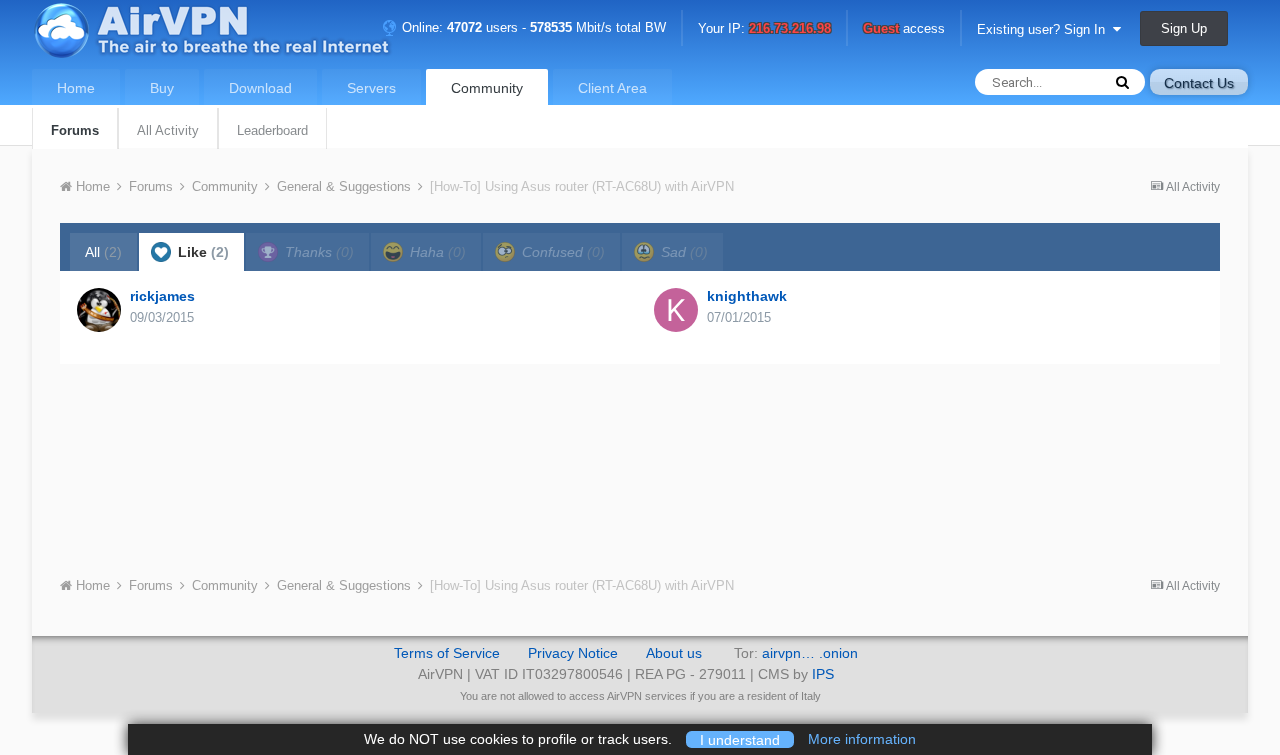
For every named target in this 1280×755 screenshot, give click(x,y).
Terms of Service (447, 653)
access (904, 29)
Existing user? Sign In (1045, 29)
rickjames (162, 296)
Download (260, 88)
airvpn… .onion (810, 653)
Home (76, 88)
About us (674, 653)
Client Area (612, 88)
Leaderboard (272, 130)
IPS (823, 674)
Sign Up (1184, 28)
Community (487, 88)
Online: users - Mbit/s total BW (532, 27)
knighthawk (747, 296)
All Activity (168, 130)
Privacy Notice (573, 653)
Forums (75, 130)
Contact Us (1199, 83)
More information (862, 739)
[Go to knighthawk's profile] (676, 310)
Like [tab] (201, 252)
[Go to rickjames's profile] (99, 310)
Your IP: (764, 29)
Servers (371, 88)
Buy (162, 88)
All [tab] (103, 252)
